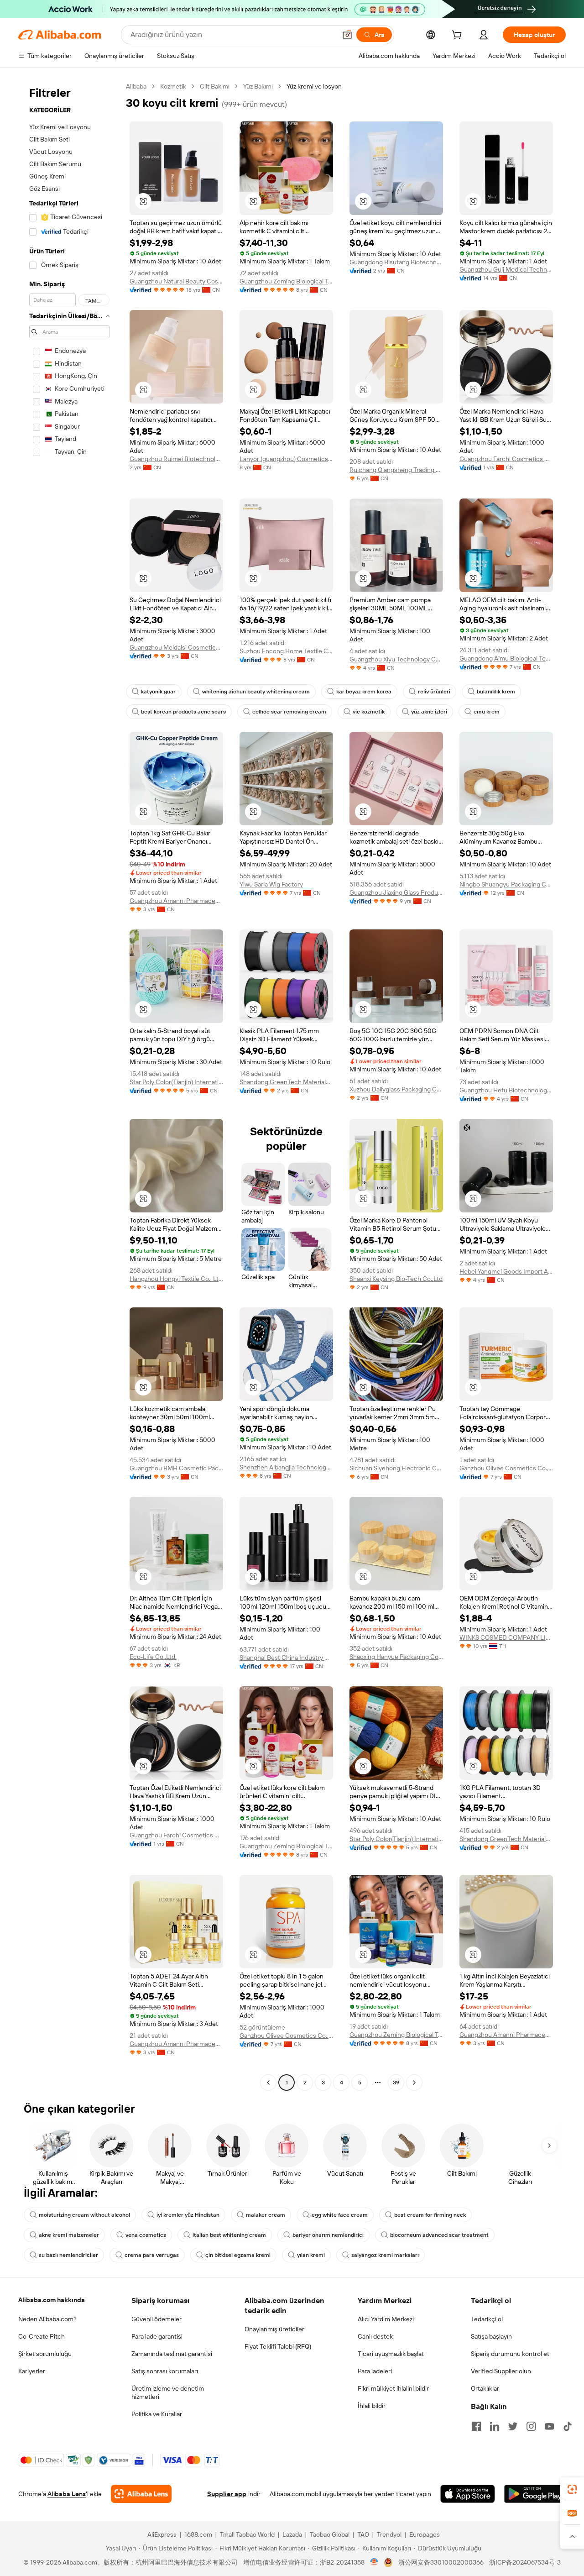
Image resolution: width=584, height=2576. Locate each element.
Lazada (292, 2534)
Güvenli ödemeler (156, 2319)
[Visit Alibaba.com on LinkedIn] (495, 2426)
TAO (363, 2534)
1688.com (198, 2534)
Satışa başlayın (491, 2336)
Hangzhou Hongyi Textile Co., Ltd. (176, 1279)
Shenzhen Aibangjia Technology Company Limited (286, 1467)
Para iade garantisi (157, 2336)
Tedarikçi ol (487, 2319)
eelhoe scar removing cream (289, 712)
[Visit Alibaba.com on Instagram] (531, 2426)
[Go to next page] (414, 2083)
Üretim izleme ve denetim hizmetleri (168, 2392)
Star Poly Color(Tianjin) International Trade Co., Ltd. (176, 1082)
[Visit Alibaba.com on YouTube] (549, 2426)
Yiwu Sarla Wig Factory (271, 884)
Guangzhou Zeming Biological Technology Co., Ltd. (286, 281)
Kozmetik (173, 86)
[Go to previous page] (268, 2083)
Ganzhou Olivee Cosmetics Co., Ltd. (506, 1468)
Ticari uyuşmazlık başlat (391, 2354)
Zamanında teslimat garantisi (172, 2354)
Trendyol (389, 2534)
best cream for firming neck (430, 2215)
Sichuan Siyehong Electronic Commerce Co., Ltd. (396, 1468)
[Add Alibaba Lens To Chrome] (141, 2494)
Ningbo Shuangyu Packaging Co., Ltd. (506, 884)
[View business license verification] (374, 2562)
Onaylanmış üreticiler (274, 2329)
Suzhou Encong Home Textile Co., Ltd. (286, 651)
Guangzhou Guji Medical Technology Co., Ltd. (506, 269)
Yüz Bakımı (258, 86)
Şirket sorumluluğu (45, 2354)
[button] (347, 35)
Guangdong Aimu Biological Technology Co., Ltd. (506, 658)
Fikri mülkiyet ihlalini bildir (393, 2388)
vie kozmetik (369, 712)
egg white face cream (340, 2215)
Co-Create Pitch (42, 2336)
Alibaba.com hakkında (52, 2300)
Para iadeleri (375, 2371)
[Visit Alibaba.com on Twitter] (513, 2426)
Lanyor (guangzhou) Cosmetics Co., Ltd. (286, 459)
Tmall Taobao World (247, 2534)
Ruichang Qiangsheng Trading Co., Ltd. (396, 470)
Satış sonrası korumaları (165, 2371)
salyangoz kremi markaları (385, 2255)
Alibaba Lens (67, 2494)
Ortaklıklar (485, 2388)
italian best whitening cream (229, 2235)
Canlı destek (375, 2336)
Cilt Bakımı (215, 86)
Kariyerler (32, 2371)
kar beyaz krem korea (364, 692)
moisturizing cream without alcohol (84, 2215)
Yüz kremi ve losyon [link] (314, 86)
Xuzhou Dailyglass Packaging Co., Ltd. (396, 1089)
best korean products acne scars (183, 712)
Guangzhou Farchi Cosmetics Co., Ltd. (506, 459)
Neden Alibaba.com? (47, 2319)
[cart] (459, 36)
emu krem (487, 712)
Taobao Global (330, 2534)
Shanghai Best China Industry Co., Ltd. (286, 1658)
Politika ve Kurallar (157, 2414)
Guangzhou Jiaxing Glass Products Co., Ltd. (396, 892)
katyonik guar (158, 692)
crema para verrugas (152, 2255)
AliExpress (162, 2534)
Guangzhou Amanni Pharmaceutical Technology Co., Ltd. (176, 901)
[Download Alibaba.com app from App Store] (468, 2494)
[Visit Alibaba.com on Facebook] (476, 2426)
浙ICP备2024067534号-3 (525, 2562)
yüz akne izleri (429, 712)
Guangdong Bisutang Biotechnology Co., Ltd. (396, 262)
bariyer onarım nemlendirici (328, 2235)
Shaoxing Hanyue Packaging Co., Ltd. (396, 1657)
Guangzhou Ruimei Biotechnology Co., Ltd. (176, 459)
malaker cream (266, 2215)
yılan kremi (311, 2255)
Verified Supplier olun (501, 2371)
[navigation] (69, 1086)
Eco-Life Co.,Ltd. (153, 1657)
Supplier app (227, 2494)
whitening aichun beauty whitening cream (256, 692)
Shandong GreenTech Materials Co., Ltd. (286, 1082)
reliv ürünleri (434, 692)
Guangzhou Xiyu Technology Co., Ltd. (396, 659)
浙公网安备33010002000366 (441, 2562)
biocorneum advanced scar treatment (439, 2235)
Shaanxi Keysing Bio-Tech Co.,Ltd (396, 1279)
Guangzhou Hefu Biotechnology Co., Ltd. (506, 1090)
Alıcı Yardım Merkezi (386, 2319)
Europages (425, 2534)
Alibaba (136, 86)
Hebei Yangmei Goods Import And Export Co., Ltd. (506, 1271)
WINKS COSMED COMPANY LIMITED (506, 1637)
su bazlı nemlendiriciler (68, 2255)
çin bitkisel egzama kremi (238, 2255)
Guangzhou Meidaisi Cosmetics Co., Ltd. (176, 647)
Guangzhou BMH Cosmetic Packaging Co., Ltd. (176, 1468)
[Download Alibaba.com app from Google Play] (535, 2494)
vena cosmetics (146, 2235)
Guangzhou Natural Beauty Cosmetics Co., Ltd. (176, 281)
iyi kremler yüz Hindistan (188, 2215)
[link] (572, 2489)
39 (396, 2083)
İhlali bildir (372, 2406)
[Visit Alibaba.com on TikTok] (568, 2426)
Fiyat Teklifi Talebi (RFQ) (278, 2346)
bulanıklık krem (496, 692)
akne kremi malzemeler (69, 2235)
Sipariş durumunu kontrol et (510, 2354)
